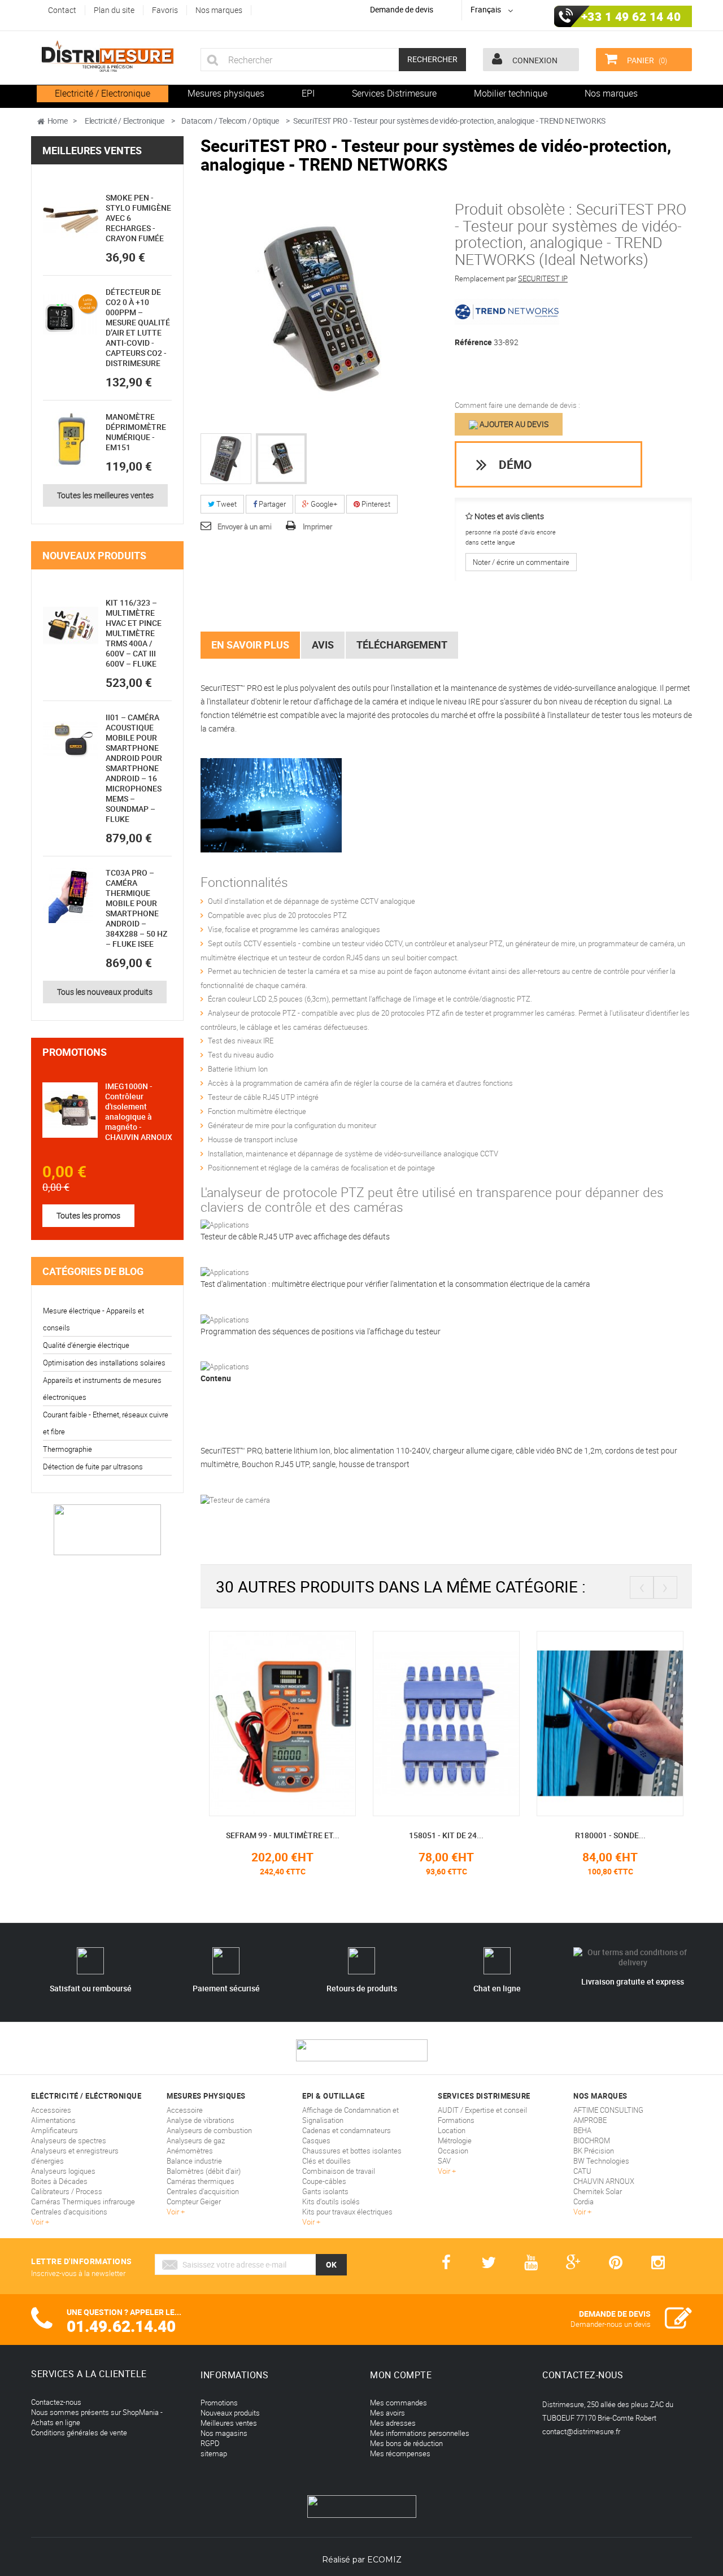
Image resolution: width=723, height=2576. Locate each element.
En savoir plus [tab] (250, 645)
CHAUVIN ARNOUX (604, 2181)
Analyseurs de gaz (196, 2140)
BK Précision (594, 2151)
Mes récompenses (400, 2453)
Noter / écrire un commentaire (521, 562)
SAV (444, 2161)
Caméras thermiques (201, 2181)
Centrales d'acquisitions (69, 2212)
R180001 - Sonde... (610, 1835)
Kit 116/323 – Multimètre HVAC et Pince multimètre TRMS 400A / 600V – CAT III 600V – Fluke (134, 633)
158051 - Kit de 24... (446, 1835)
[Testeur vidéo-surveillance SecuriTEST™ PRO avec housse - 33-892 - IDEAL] (226, 459)
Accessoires (51, 2110)
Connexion (534, 60)
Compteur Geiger (194, 2201)
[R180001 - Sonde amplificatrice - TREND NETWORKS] (610, 1722)
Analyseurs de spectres (69, 2140)
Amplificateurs (55, 2130)
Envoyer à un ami (245, 526)
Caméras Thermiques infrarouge (83, 2201)
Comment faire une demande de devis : (517, 405)
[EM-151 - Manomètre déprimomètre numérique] (71, 440)
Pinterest (375, 504)
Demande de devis (402, 9)
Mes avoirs (387, 2413)
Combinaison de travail (339, 2171)
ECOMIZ (384, 2560)
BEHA (582, 2130)
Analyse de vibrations (201, 2120)
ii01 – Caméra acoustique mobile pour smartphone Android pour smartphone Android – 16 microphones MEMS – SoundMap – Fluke (134, 768)
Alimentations (53, 2120)
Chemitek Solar (598, 2191)
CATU (582, 2171)
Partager (271, 504)
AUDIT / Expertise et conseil (482, 2110)
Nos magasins (224, 2433)
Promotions (75, 1052)
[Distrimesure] (107, 56)
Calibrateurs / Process (67, 2191)
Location (452, 2130)
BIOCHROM (592, 2140)
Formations (456, 2120)
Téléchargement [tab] (402, 645)
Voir (38, 2222)
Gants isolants (325, 2191)
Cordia (583, 2201)
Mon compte (401, 2375)
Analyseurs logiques (63, 2171)
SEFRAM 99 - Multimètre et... (283, 1835)
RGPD (210, 2443)
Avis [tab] (323, 645)
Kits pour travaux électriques (347, 2212)
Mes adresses (393, 2423)
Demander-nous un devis (611, 2324)
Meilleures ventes (92, 150)
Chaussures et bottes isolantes (352, 2151)
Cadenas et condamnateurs (347, 2130)
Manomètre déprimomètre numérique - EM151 (136, 432)
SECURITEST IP (543, 279)
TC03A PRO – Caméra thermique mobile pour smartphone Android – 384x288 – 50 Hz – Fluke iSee (136, 908)
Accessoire (185, 2110)
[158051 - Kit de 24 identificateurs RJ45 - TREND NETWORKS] (446, 1722)
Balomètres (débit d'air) (204, 2171)
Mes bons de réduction (406, 2443)
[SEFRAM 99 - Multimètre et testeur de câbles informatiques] (282, 1722)
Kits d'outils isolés (331, 2201)
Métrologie (455, 2140)
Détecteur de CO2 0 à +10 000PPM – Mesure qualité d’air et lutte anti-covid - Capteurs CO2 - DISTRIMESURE (138, 327)
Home (58, 121)
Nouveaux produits (94, 555)
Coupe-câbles (324, 2181)
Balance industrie (194, 2161)
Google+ (323, 504)
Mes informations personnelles (420, 2433)
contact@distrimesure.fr (581, 2431)
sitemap (214, 2453)
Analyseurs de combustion (209, 2130)
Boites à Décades (59, 2181)
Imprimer (317, 526)
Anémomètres (190, 2151)
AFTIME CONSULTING (608, 2110)
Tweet (226, 504)
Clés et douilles (326, 2161)
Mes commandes (398, 2403)
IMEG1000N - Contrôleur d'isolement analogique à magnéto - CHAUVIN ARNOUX (139, 1111)
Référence (473, 342)
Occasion (453, 2151)
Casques (316, 2140)
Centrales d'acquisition (203, 2191)
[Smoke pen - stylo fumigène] (71, 220)
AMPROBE (590, 2120)
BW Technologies (601, 2161)
